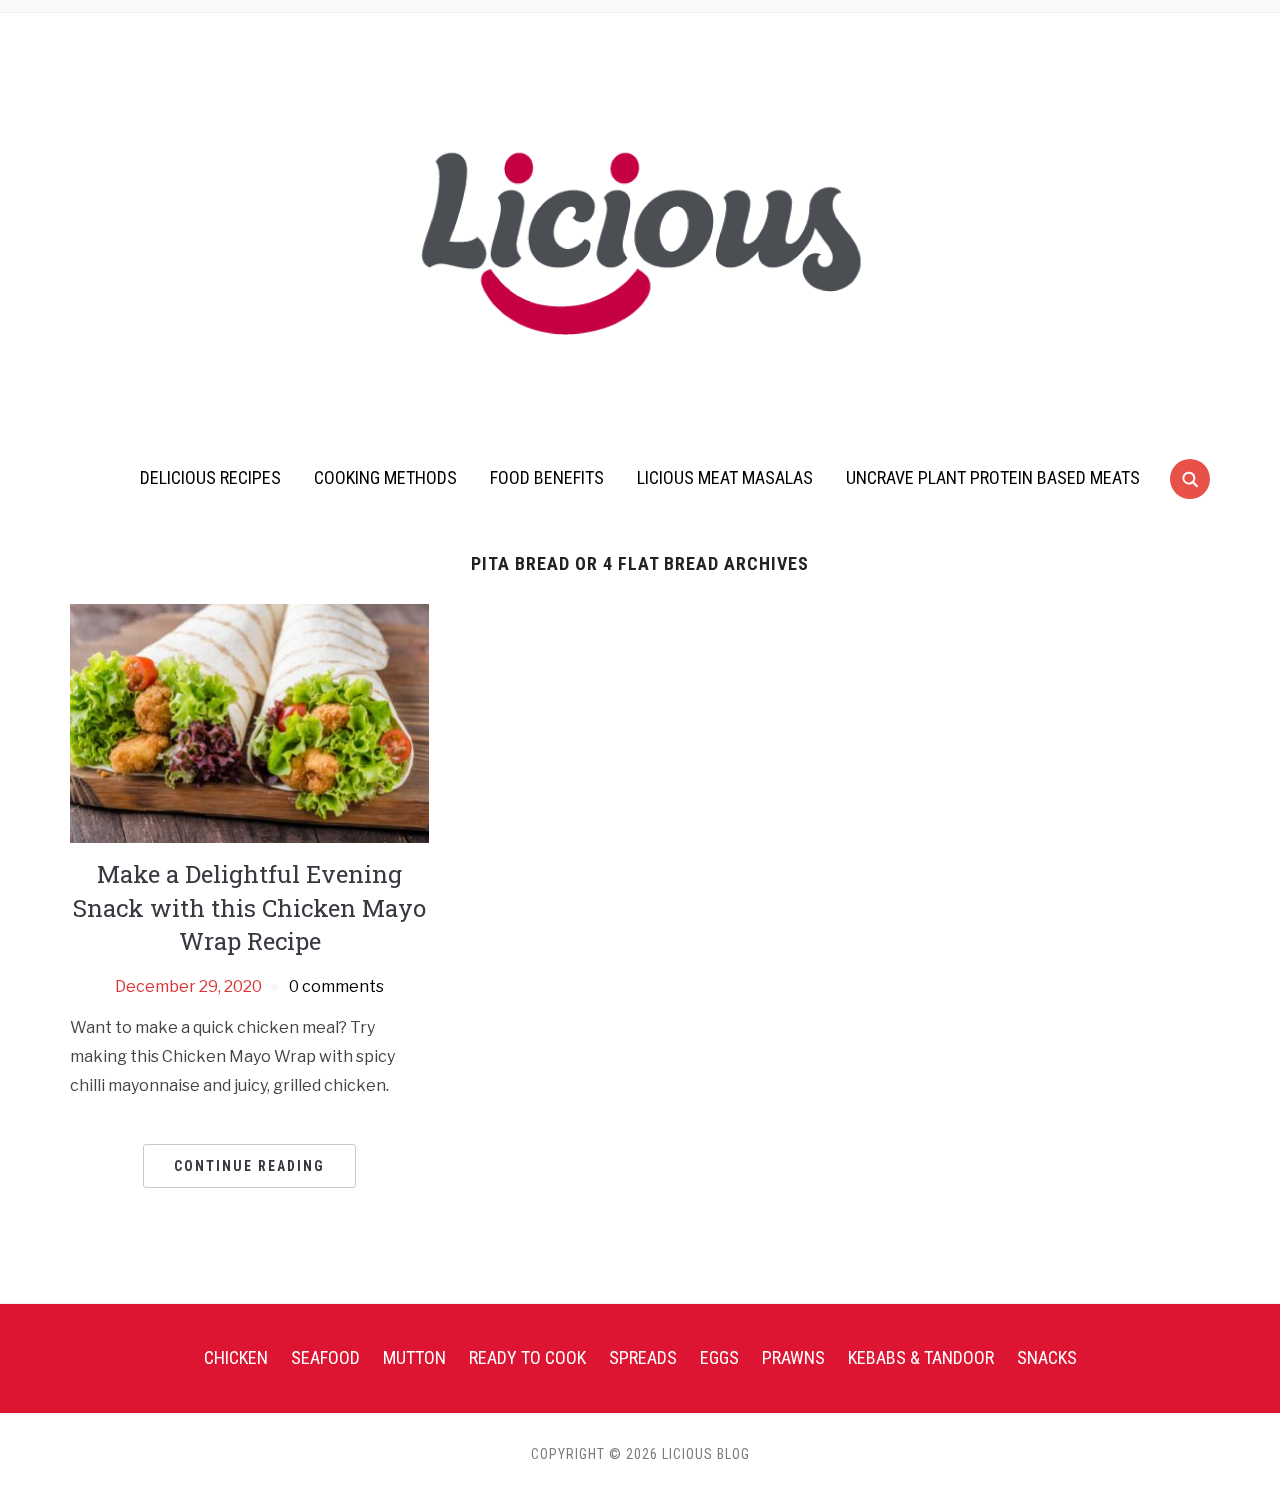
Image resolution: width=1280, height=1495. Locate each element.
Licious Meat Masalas (725, 477)
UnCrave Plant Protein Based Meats (993, 477)
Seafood (325, 1357)
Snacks (1047, 1357)
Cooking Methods (385, 477)
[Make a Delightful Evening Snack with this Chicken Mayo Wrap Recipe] (249, 722)
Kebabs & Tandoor (921, 1357)
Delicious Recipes (210, 477)
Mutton (414, 1357)
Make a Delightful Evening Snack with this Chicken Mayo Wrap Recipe (249, 907)
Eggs (719, 1357)
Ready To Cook (527, 1357)
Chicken (236, 1357)
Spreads (643, 1357)
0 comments (336, 986)
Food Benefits (547, 477)
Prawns (793, 1357)
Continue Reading (249, 1166)
